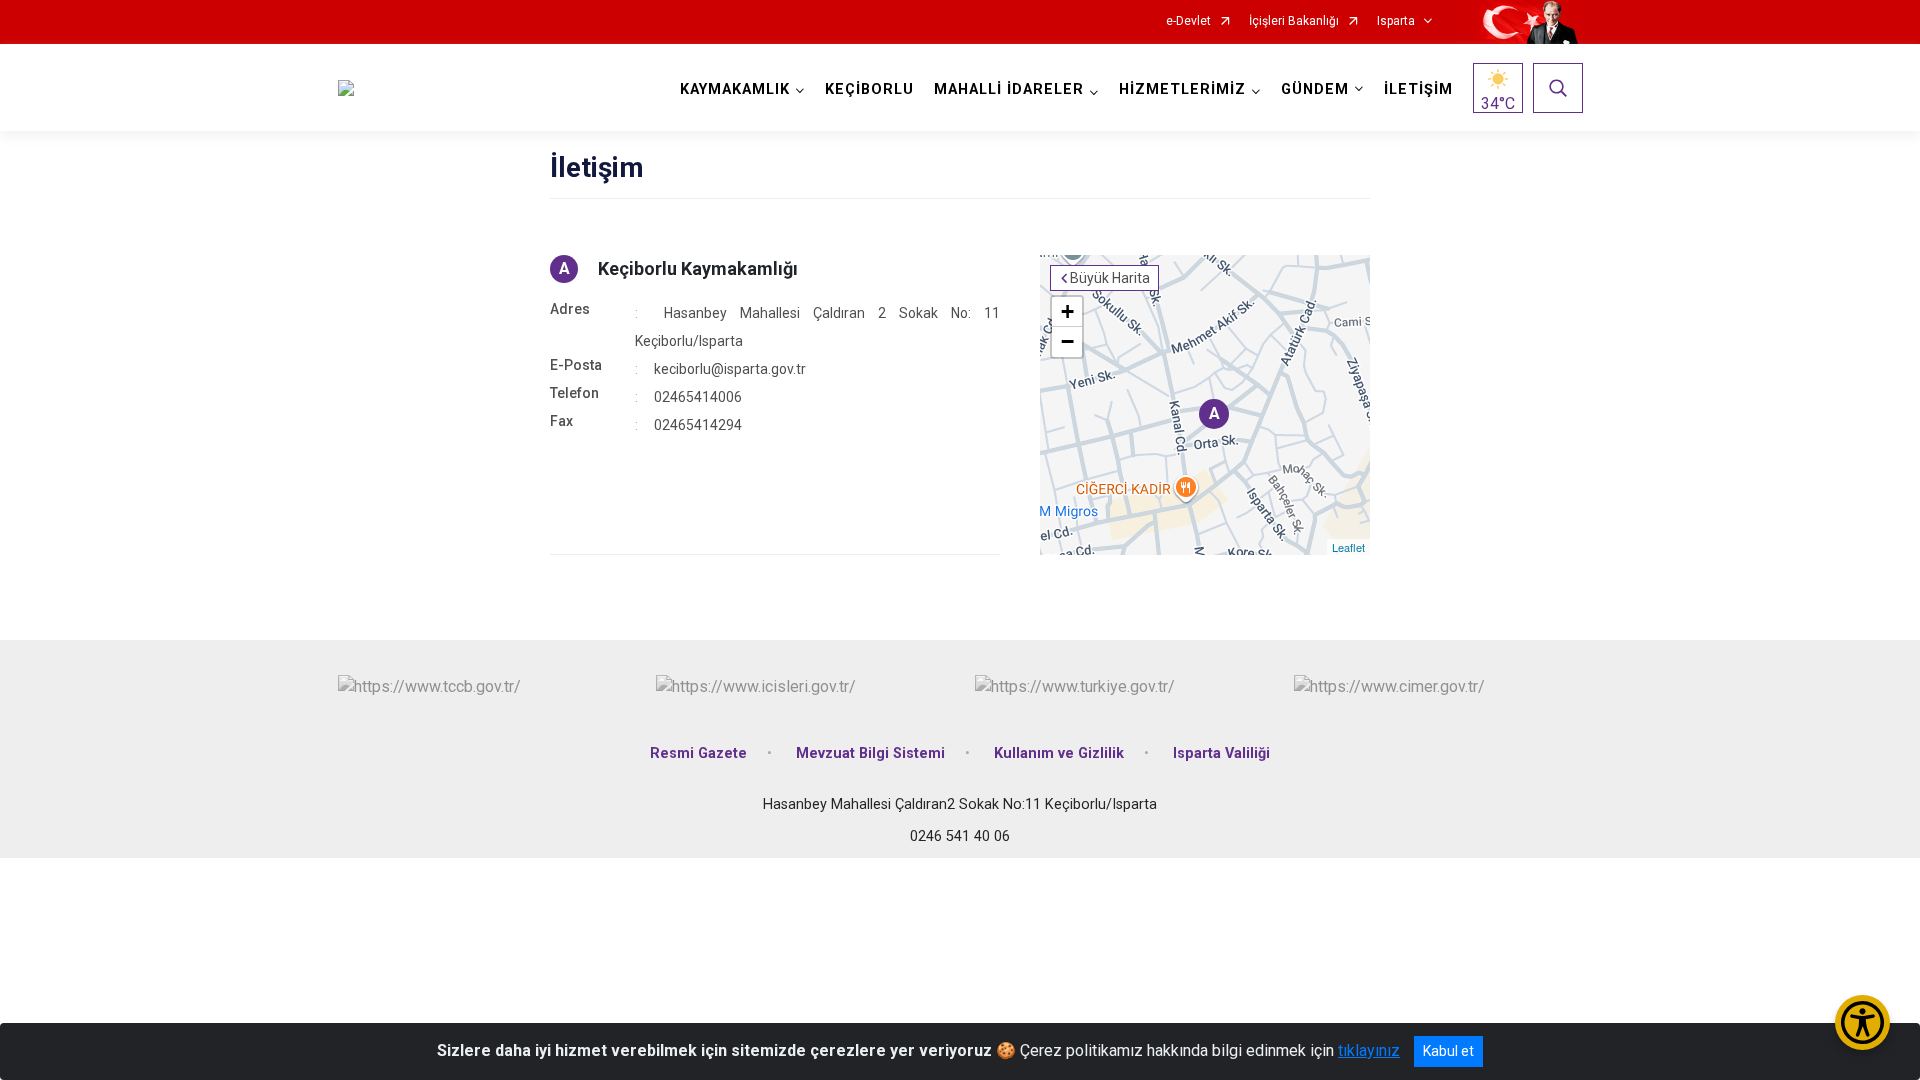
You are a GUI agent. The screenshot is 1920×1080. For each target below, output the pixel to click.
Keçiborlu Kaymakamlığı (698, 268)
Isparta (1396, 21)
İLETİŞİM (1418, 89)
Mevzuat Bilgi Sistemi (870, 753)
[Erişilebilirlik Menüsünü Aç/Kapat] (1862, 1022)
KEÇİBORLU (869, 89)
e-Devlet (1188, 21)
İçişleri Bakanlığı (1294, 21)
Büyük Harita (1110, 278)
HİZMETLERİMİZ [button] (1182, 89)
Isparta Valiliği (1221, 753)
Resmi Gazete (698, 753)
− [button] (1067, 341)
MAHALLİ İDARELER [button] (1009, 89)
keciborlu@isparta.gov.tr (730, 369)
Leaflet (1348, 547)
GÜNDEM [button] (1315, 89)
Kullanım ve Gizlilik (1059, 753)
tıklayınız (1369, 1050)
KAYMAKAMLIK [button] (735, 89)
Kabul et (1448, 1051)
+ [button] (1067, 311)
